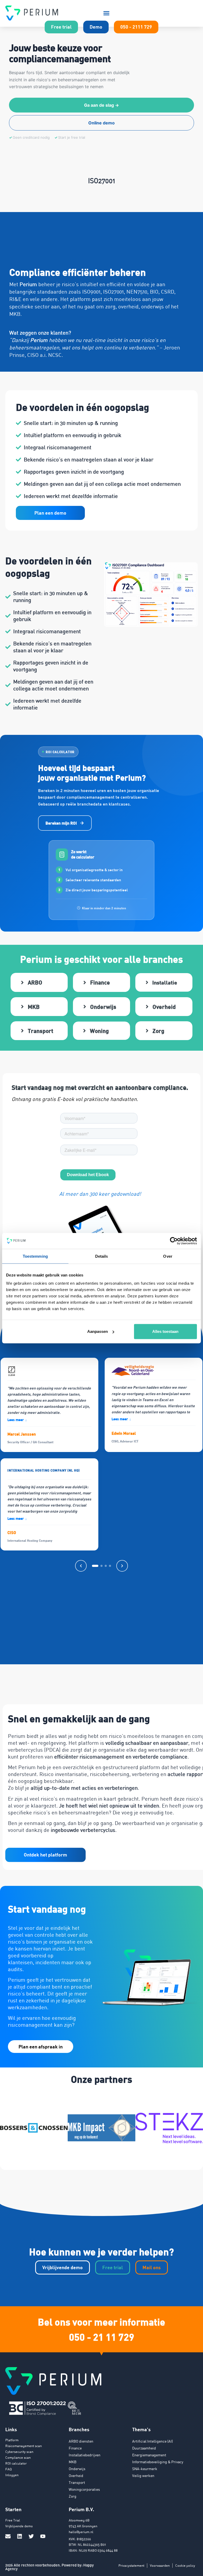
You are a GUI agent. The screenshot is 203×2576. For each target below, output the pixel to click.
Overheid (76, 2476)
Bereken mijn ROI (61, 823)
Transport (77, 2482)
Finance (75, 2448)
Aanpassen (98, 1331)
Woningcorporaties (84, 2489)
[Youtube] (43, 2536)
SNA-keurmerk (145, 2469)
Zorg (73, 2496)
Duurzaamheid (144, 2448)
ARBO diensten (81, 2441)
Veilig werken (143, 2476)
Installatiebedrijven (85, 2455)
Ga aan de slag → (101, 105)
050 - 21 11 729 (102, 2337)
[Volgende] (122, 1566)
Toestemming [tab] (35, 1256)
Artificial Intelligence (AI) (153, 2441)
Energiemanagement (149, 2455)
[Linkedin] (20, 2536)
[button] (107, 13)
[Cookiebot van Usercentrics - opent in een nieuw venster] (174, 1241)
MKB (73, 2462)
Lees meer (17, 1420)
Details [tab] (102, 1256)
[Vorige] (81, 1566)
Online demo (101, 123)
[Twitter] (31, 2536)
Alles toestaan (165, 1331)
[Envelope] (8, 2536)
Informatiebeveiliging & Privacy (158, 2462)
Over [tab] (168, 1256)
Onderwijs (77, 2469)
